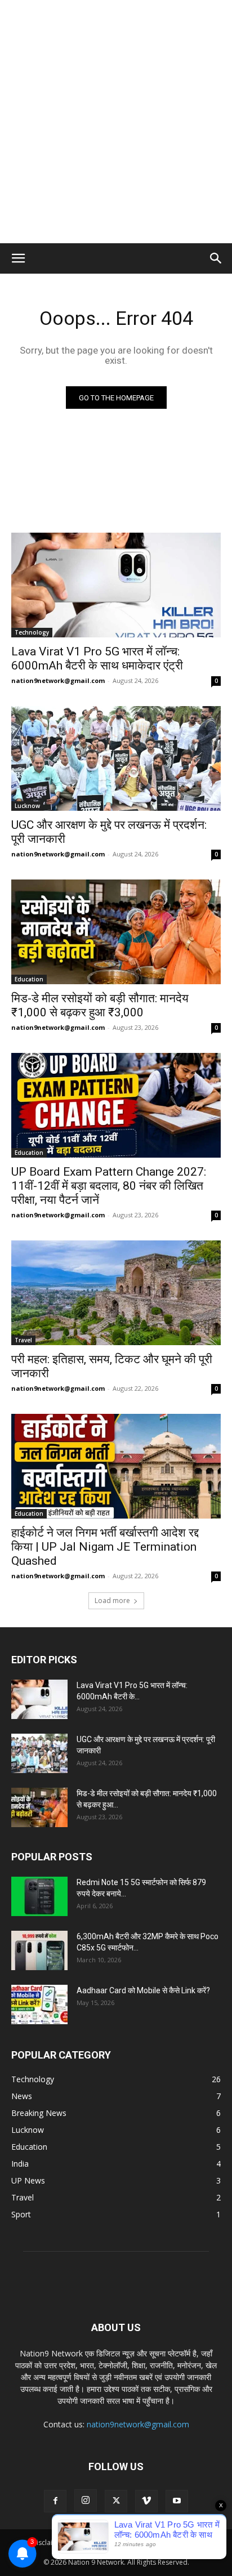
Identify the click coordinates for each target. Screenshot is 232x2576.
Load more (112, 1600)
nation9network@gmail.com (58, 680)
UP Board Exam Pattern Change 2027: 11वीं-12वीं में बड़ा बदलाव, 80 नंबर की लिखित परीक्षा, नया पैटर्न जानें (109, 1186)
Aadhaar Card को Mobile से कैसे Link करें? (143, 1990)
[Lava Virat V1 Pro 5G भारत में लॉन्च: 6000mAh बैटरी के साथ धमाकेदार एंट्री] (116, 585)
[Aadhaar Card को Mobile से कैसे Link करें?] (39, 2004)
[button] (18, 258)
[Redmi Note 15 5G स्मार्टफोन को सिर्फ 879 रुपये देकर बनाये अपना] (39, 1896)
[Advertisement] (116, 122)
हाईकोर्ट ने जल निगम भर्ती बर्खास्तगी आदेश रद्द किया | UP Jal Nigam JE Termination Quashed (105, 1547)
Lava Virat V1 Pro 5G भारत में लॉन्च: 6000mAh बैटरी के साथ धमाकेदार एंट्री (97, 658)
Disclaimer (48, 2542)
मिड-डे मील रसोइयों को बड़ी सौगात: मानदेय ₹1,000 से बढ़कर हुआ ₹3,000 (100, 1005)
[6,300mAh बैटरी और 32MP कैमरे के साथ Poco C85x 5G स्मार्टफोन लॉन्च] (39, 1950)
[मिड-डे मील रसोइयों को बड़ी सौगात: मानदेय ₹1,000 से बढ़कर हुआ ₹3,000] (116, 932)
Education (29, 979)
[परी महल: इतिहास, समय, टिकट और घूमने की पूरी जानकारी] (116, 1293)
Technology (32, 632)
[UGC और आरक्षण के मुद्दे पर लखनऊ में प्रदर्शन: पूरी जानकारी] (116, 758)
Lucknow (27, 806)
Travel (23, 1340)
